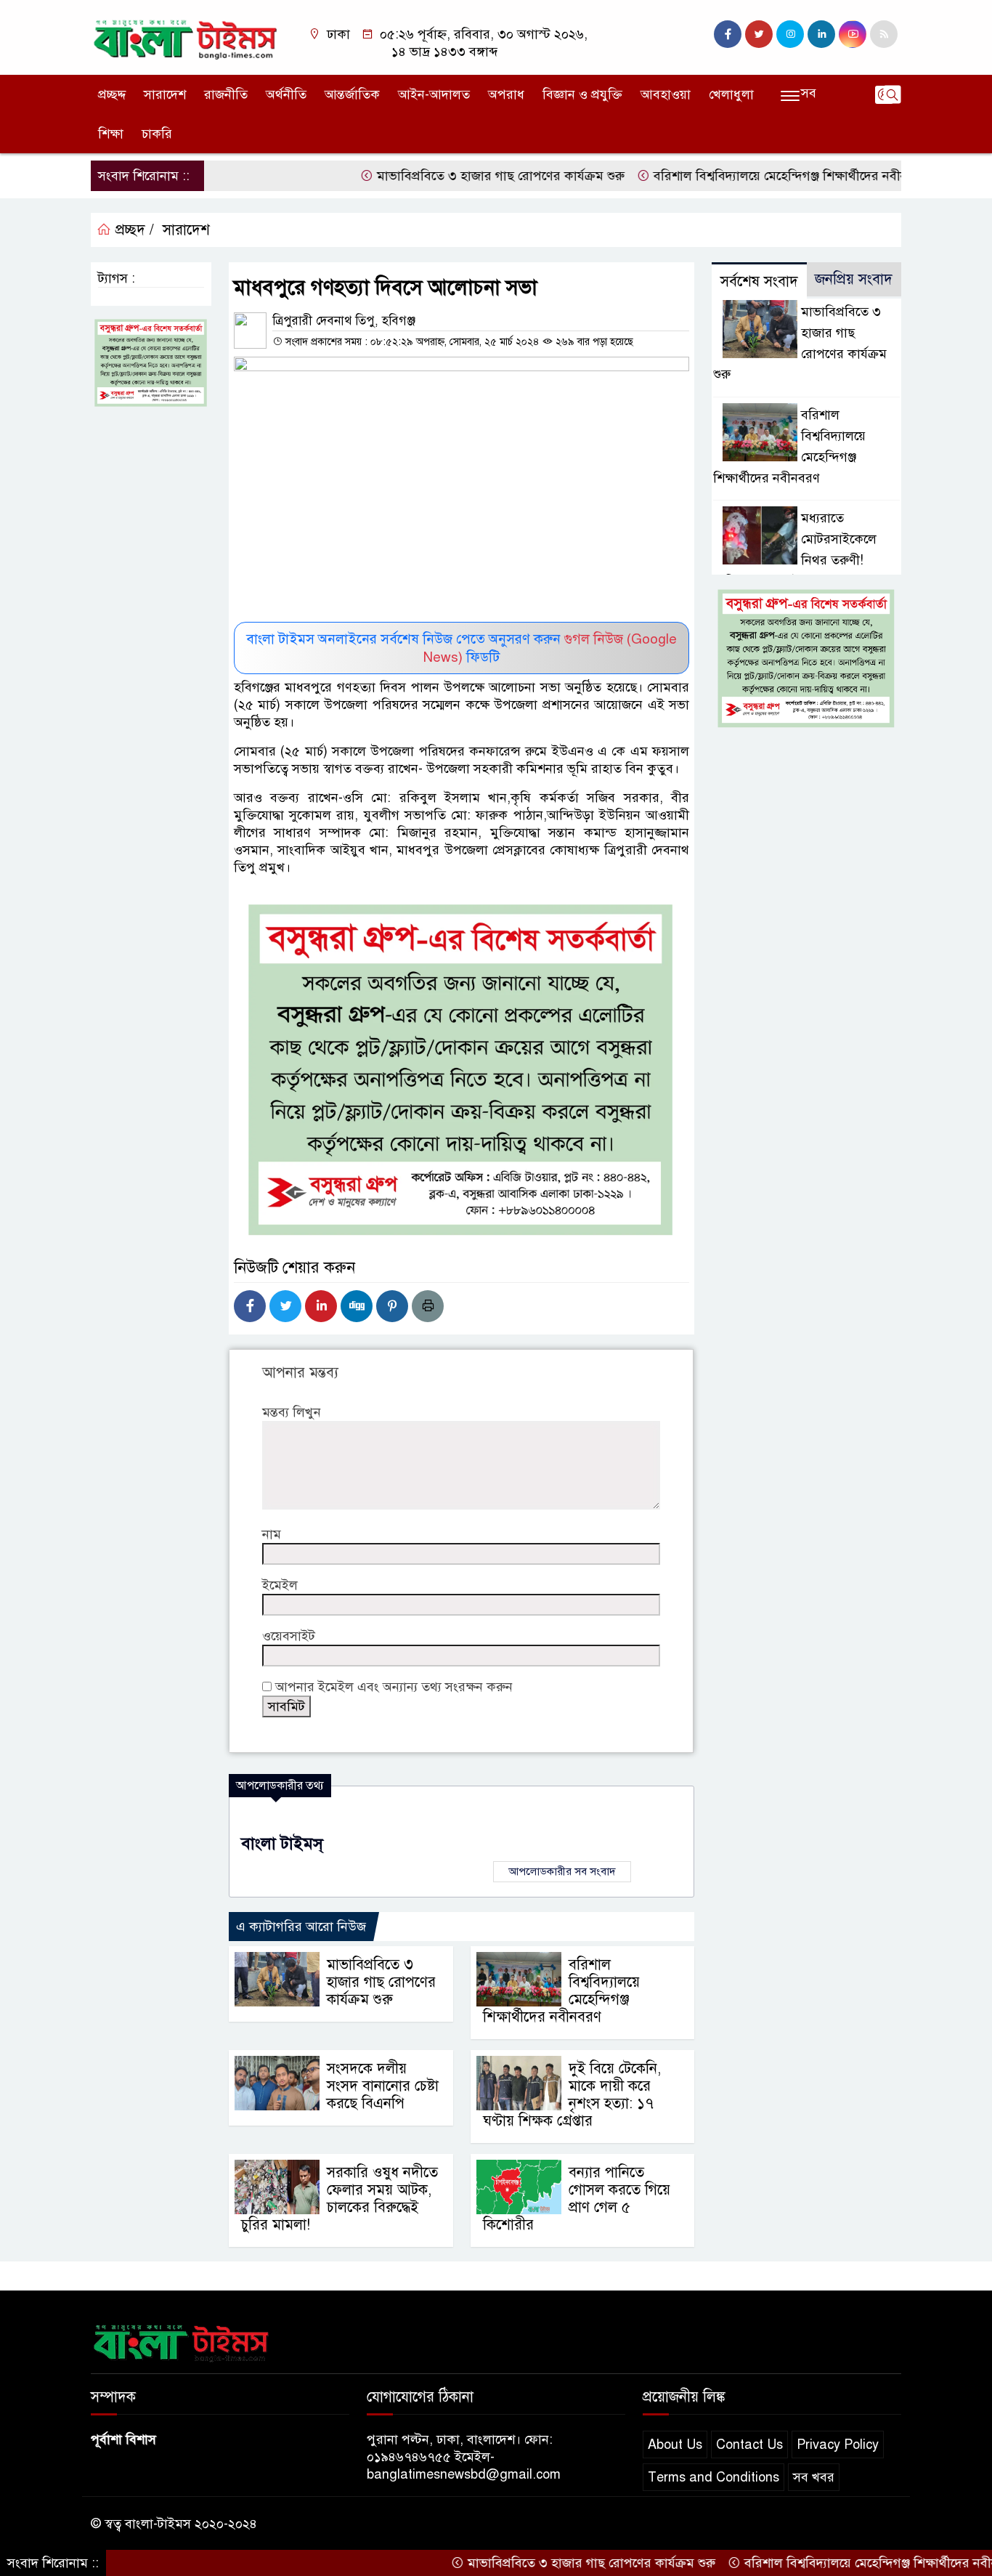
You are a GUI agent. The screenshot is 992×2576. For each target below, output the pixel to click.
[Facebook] (250, 1306)
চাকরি (157, 134)
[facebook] (728, 34)
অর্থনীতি (286, 94)
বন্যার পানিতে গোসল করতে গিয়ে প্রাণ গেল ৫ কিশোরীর (577, 2199)
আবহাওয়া (666, 94)
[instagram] (790, 34)
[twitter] (759, 34)
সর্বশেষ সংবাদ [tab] (759, 282)
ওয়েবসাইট (289, 1636)
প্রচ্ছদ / (133, 230)
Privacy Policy (838, 2445)
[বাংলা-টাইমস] (186, 36)
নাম (272, 1534)
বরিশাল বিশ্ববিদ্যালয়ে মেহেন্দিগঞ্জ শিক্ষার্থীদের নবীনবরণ (740, 176)
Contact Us (749, 2445)
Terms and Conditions (713, 2477)
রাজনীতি (226, 94)
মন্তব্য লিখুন (292, 1412)
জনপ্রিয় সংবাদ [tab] (854, 279)
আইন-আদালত (434, 94)
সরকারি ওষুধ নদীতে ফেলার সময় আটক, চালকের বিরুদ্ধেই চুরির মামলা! (340, 2199)
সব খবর (814, 2477)
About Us (675, 2445)
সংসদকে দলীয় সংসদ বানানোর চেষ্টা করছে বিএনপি (383, 2086)
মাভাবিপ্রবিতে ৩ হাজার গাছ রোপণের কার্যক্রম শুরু (449, 176)
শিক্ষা (111, 134)
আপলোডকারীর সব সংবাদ (562, 1871)
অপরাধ (506, 94)
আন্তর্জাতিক (352, 94)
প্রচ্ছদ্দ (112, 94)
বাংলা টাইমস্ (282, 1843)
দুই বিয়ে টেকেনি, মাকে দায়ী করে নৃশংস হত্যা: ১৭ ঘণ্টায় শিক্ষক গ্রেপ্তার (572, 2095)
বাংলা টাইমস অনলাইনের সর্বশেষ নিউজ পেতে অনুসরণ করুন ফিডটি (462, 648)
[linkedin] (821, 34)
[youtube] (853, 34)
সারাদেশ (165, 94)
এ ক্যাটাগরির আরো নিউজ (301, 1927)
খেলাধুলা (731, 94)
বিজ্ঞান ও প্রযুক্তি (582, 94)
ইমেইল (280, 1585)
